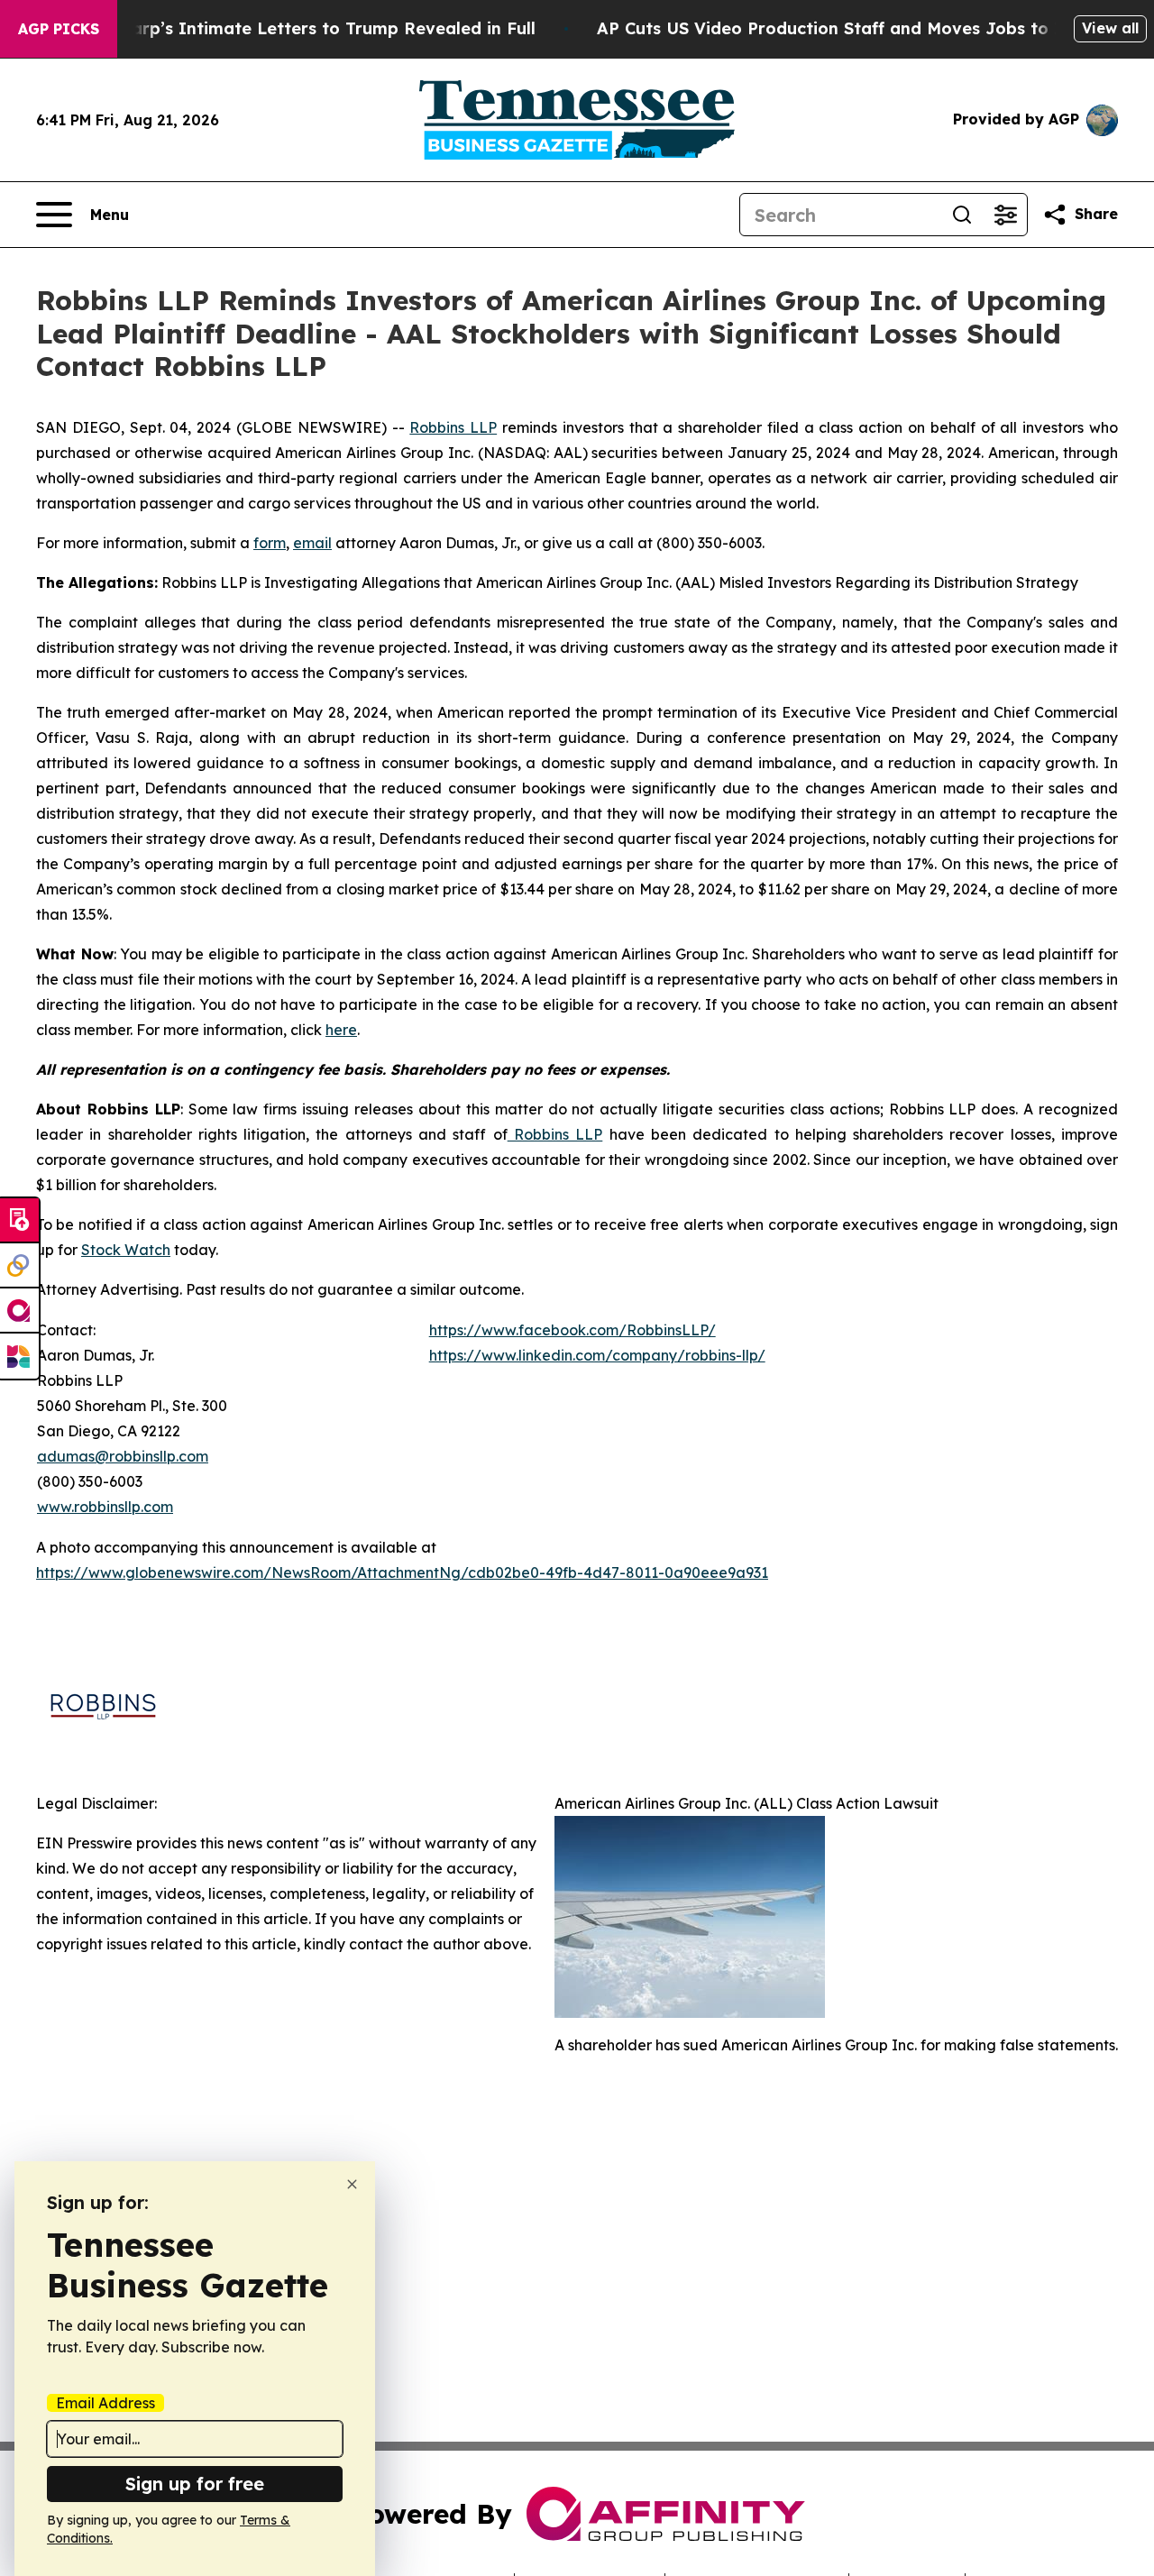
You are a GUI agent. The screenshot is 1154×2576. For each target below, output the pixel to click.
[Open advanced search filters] (1005, 215)
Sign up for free (195, 2484)
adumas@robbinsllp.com (123, 1456)
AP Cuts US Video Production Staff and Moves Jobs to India (847, 28)
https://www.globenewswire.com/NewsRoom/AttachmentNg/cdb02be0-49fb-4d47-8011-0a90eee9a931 (402, 1572)
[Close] (352, 2184)
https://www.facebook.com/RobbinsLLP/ (572, 1330)
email (312, 543)
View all (1110, 28)
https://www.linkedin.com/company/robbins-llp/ (597, 1355)
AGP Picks (59, 29)
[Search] (962, 215)
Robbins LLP (453, 427)
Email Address (105, 2403)
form (270, 543)
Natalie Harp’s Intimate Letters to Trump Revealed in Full (294, 28)
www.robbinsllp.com (105, 1507)
